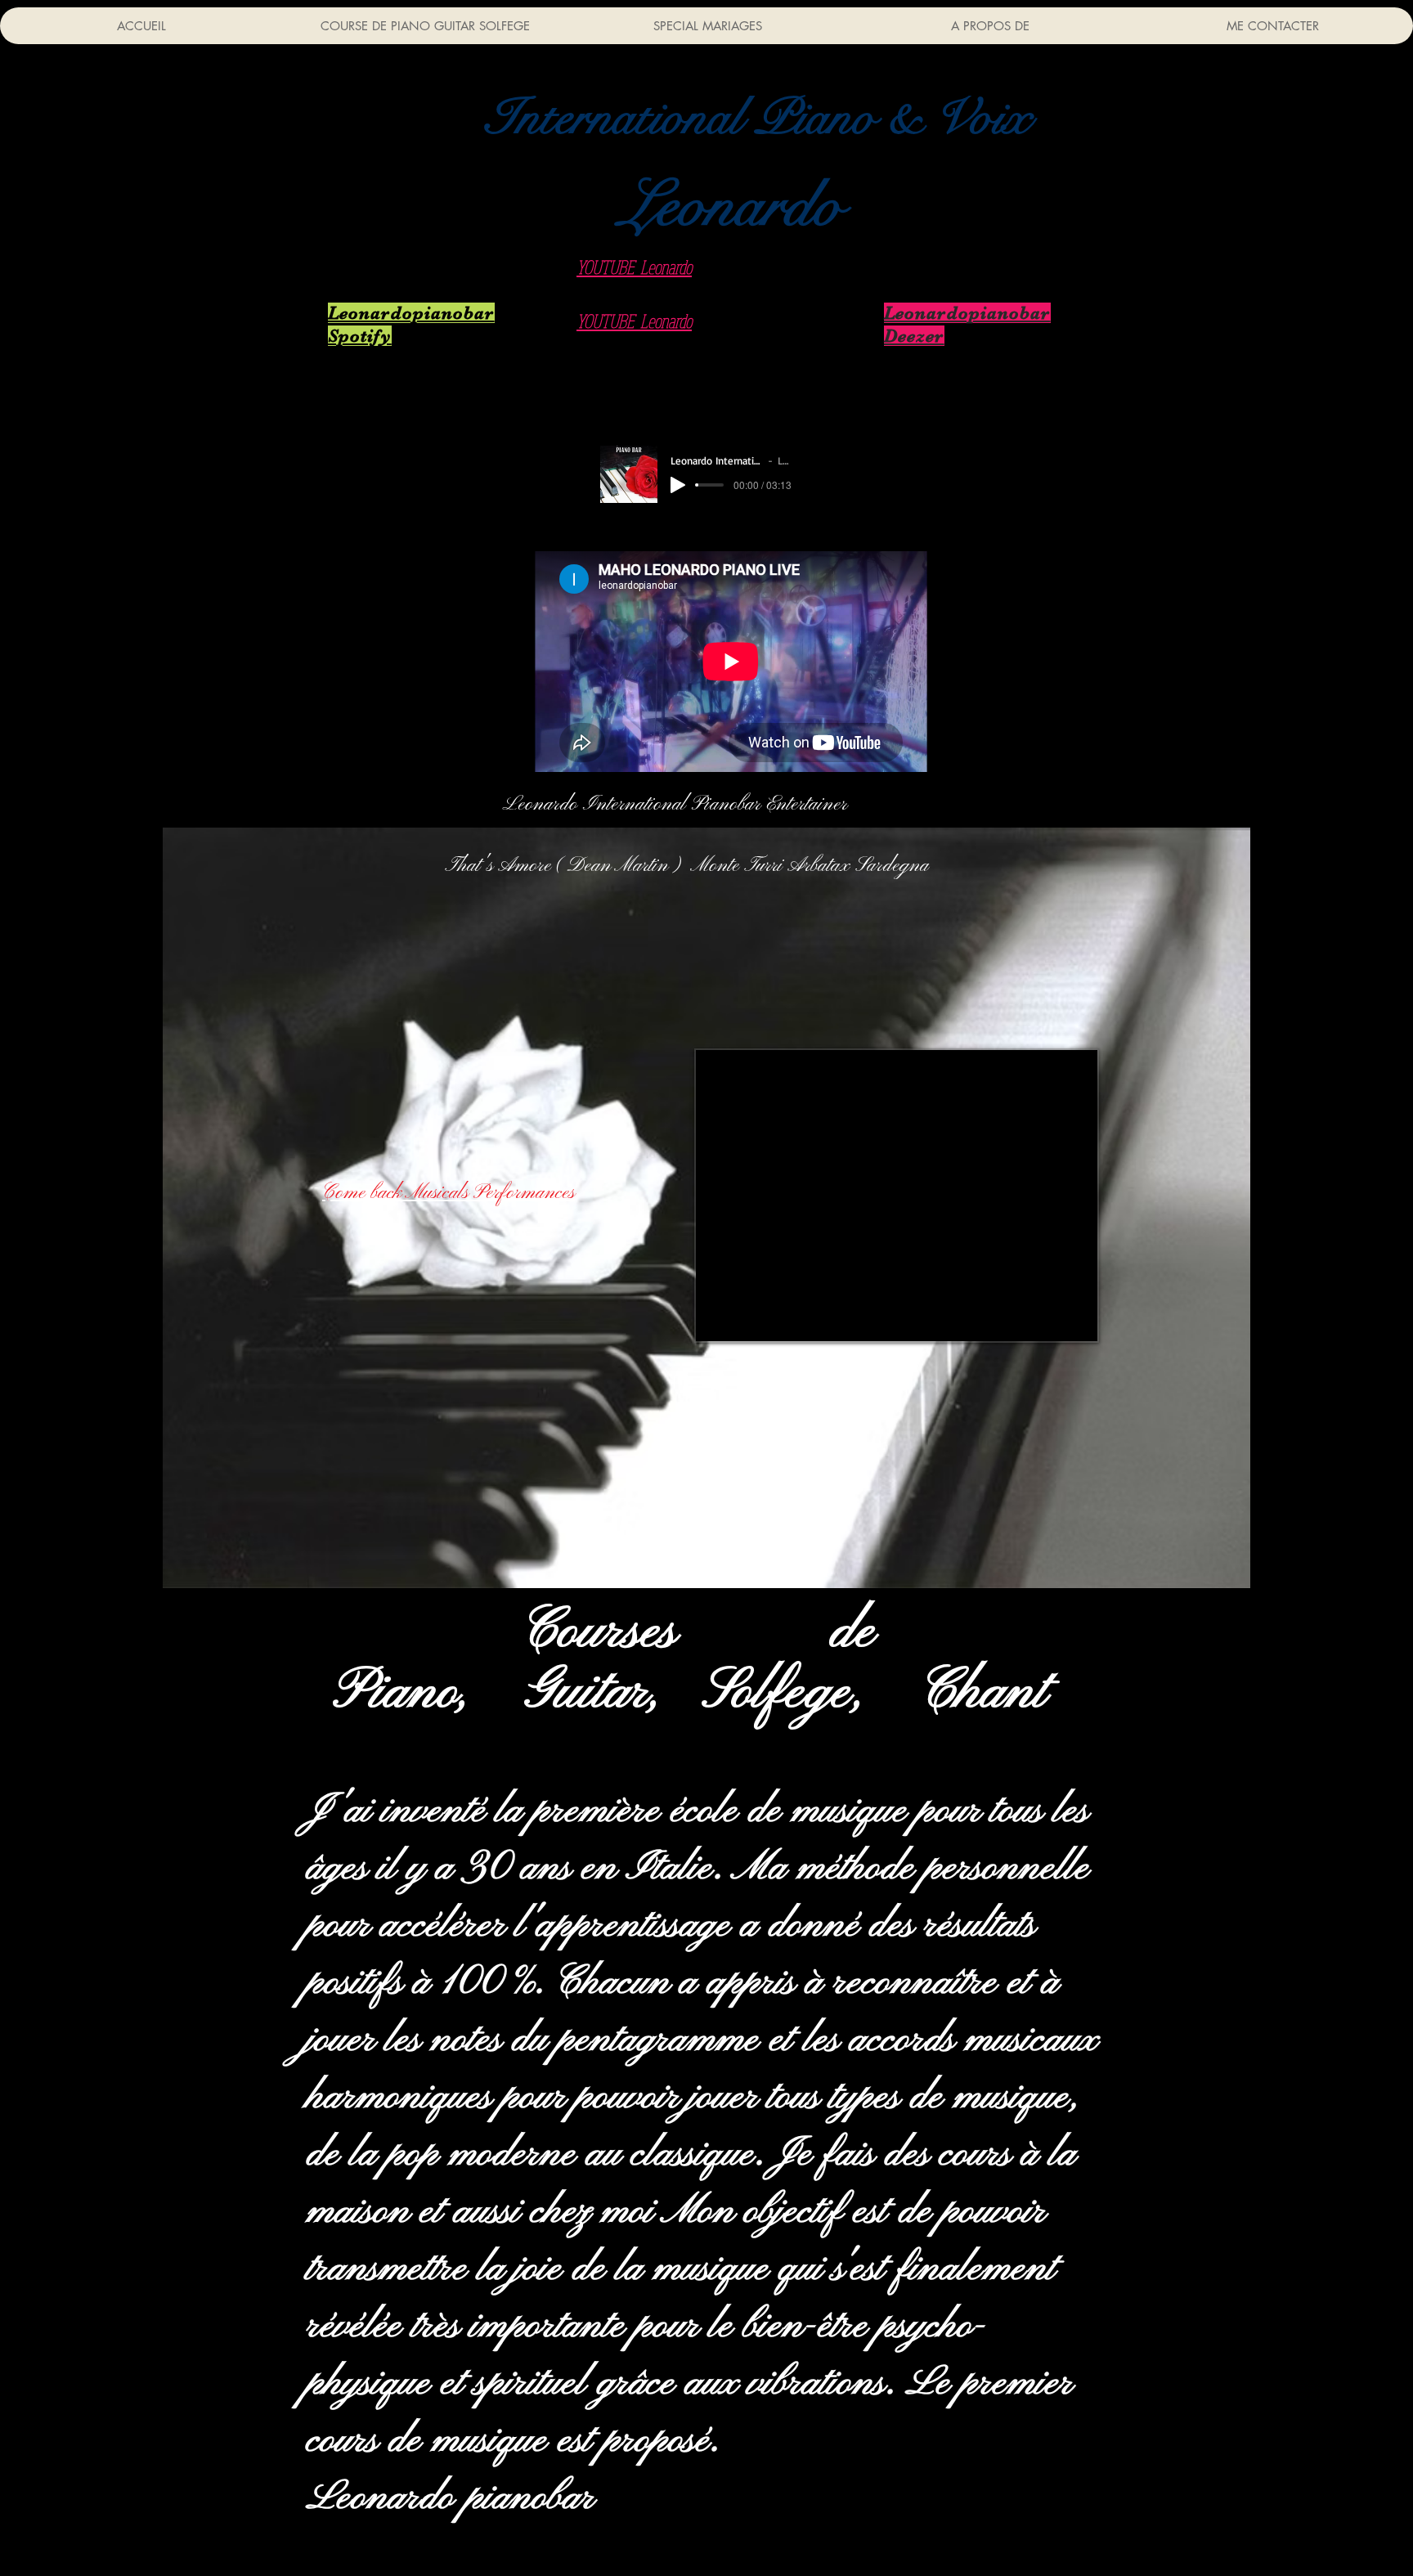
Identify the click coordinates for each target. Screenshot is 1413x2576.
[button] (758, 118)
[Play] (678, 485)
